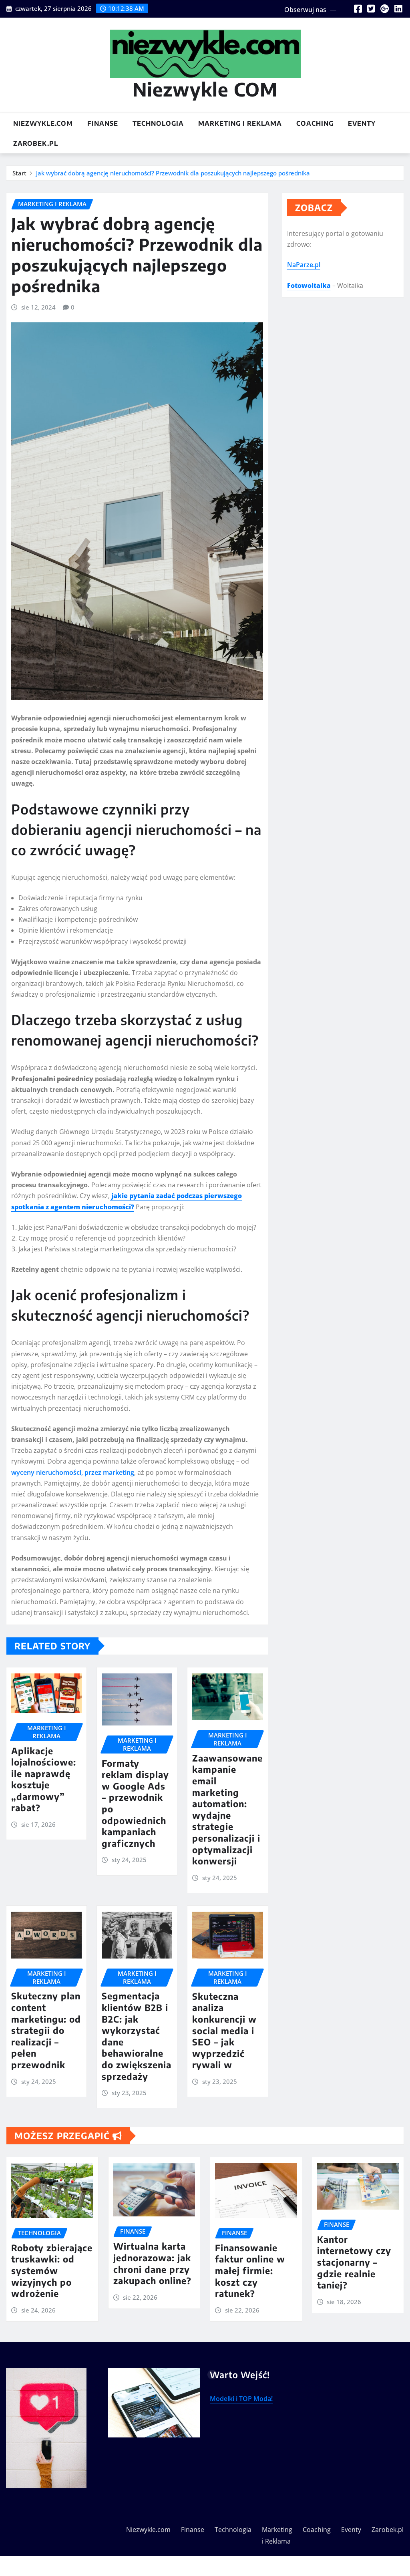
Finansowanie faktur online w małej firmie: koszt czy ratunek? (250, 2270)
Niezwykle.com (43, 123)
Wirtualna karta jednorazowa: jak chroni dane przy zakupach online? (152, 2263)
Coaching (315, 123)
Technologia (158, 123)
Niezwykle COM (205, 89)
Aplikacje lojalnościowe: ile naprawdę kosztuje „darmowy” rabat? (44, 1779)
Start (19, 173)
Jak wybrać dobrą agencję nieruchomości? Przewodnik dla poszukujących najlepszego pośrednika (173, 173)
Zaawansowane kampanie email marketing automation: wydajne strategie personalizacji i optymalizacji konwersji (227, 1809)
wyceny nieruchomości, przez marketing (73, 1472)
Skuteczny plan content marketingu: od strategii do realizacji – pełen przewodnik (46, 2030)
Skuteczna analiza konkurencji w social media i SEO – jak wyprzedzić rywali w (224, 2031)
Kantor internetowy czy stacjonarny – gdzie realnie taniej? (354, 2262)
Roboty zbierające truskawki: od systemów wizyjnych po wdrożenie (52, 2270)
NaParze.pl (304, 265)
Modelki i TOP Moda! (241, 2399)
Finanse (103, 123)
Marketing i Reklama (240, 123)
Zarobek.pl (36, 143)
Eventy (362, 123)
